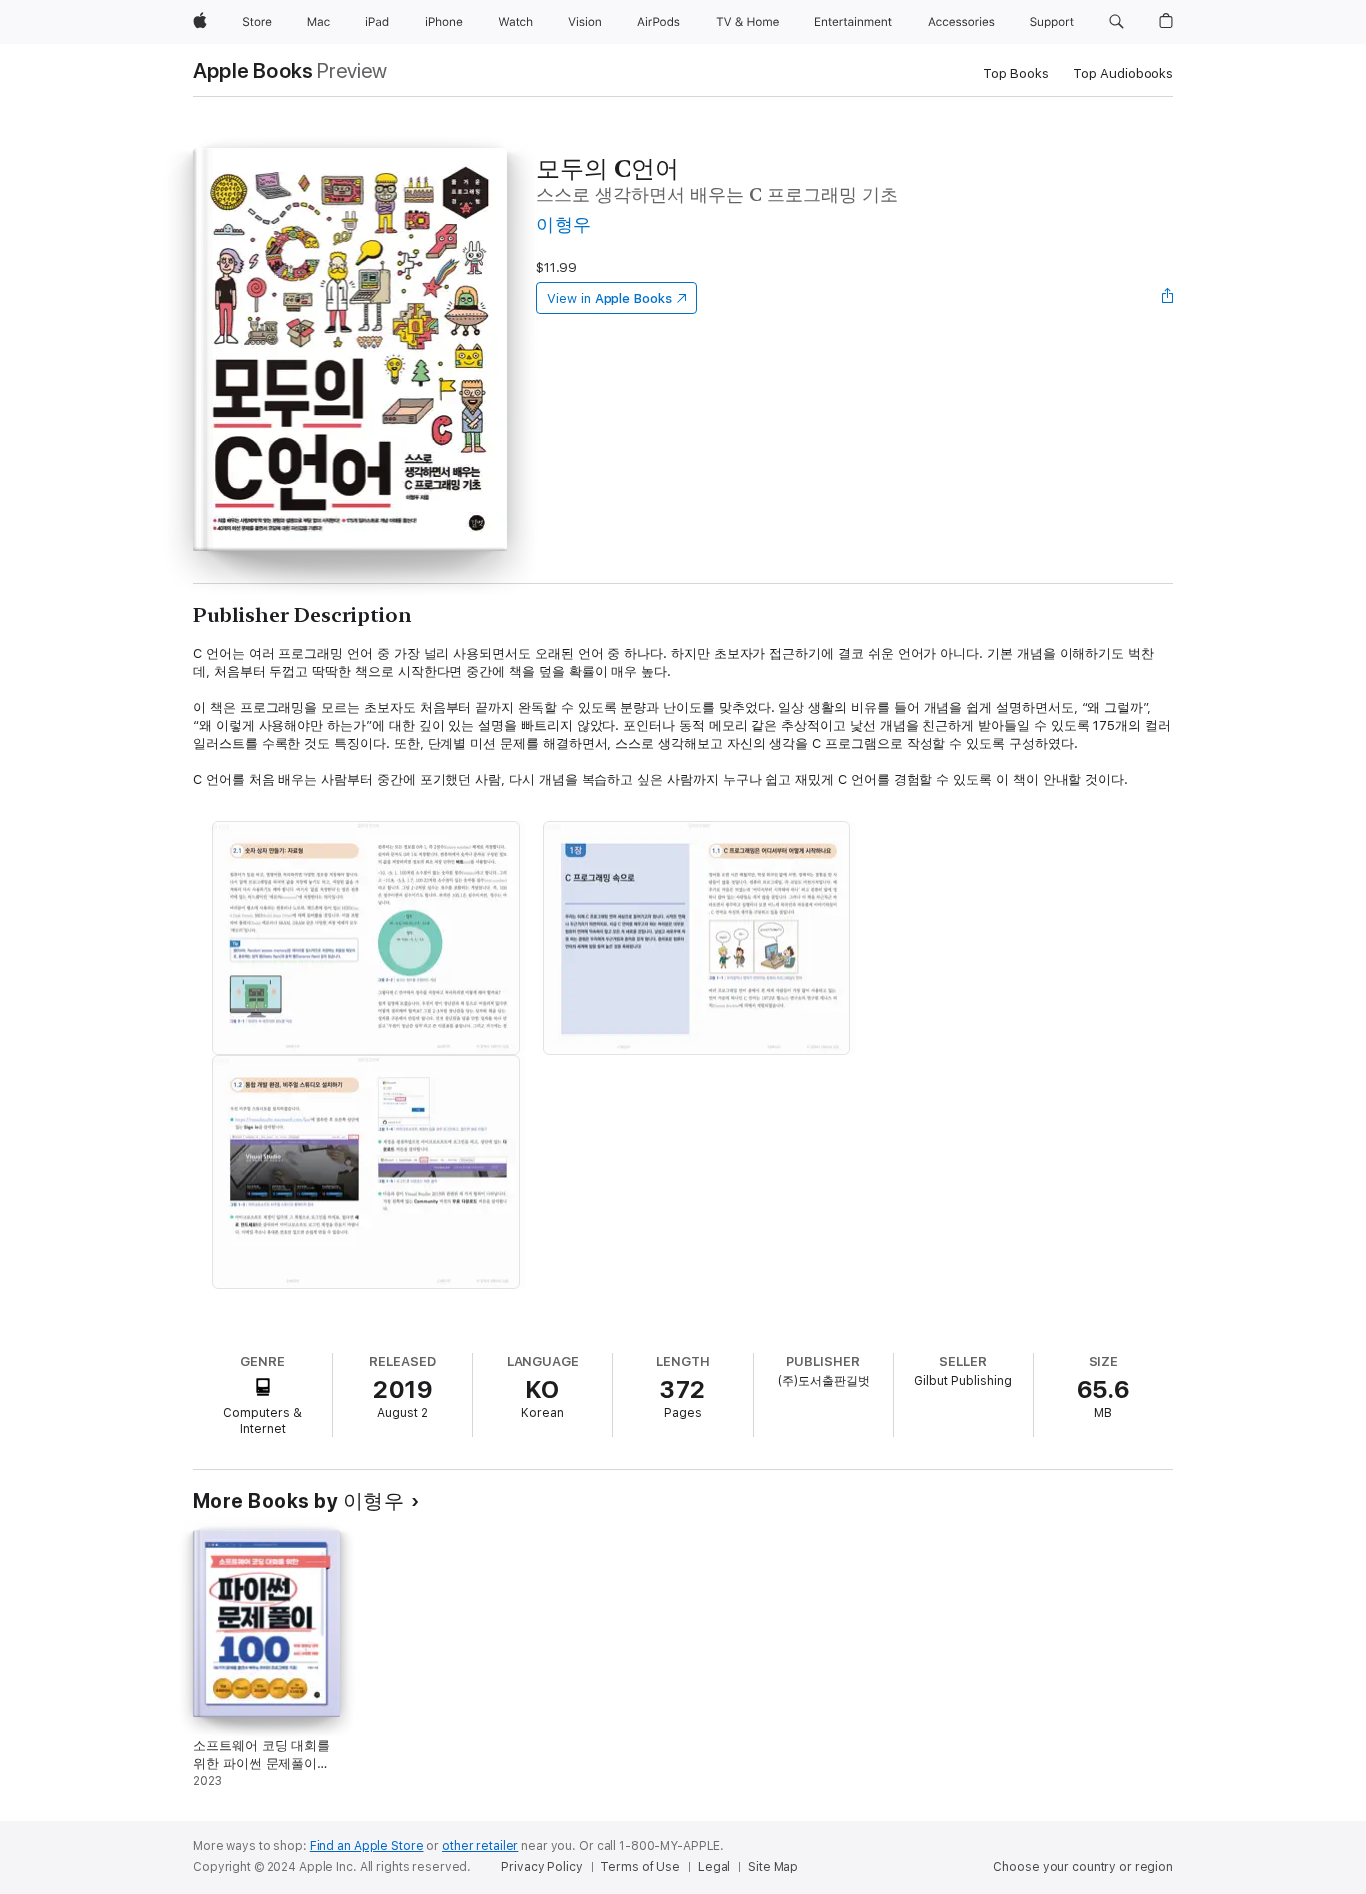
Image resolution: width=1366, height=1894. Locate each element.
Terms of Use (640, 1867)
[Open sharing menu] (1168, 298)
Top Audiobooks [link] (1123, 73)
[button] (1116, 22)
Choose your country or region (1083, 1867)
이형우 (563, 224)
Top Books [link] (1016, 73)
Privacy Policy (541, 1867)
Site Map (773, 1867)
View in (609, 298)
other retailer (480, 1846)
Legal (714, 1867)
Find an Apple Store (367, 1846)
